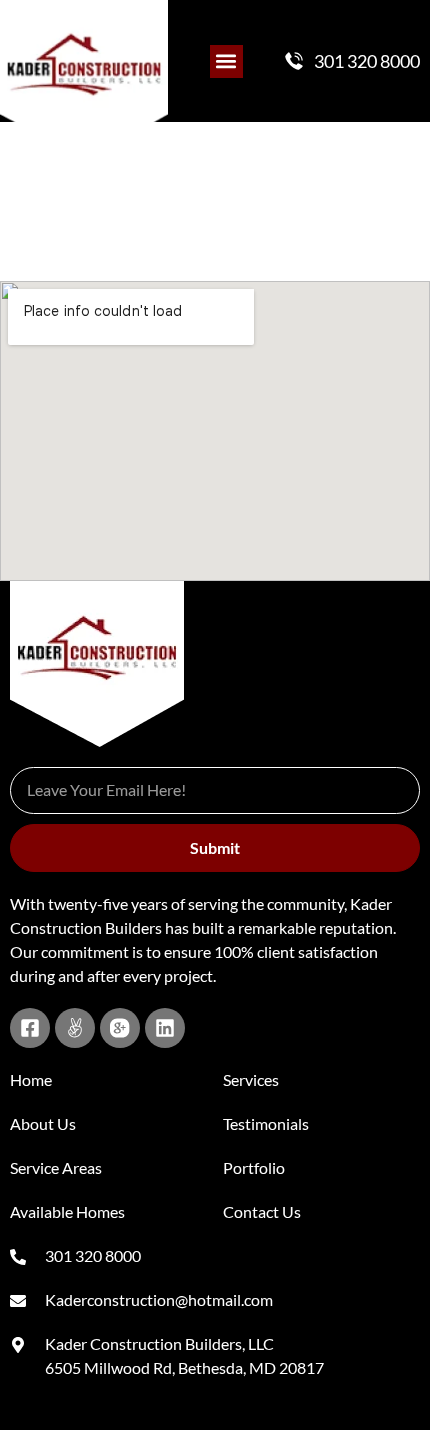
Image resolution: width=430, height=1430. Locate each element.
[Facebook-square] (30, 1028)
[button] (226, 61)
